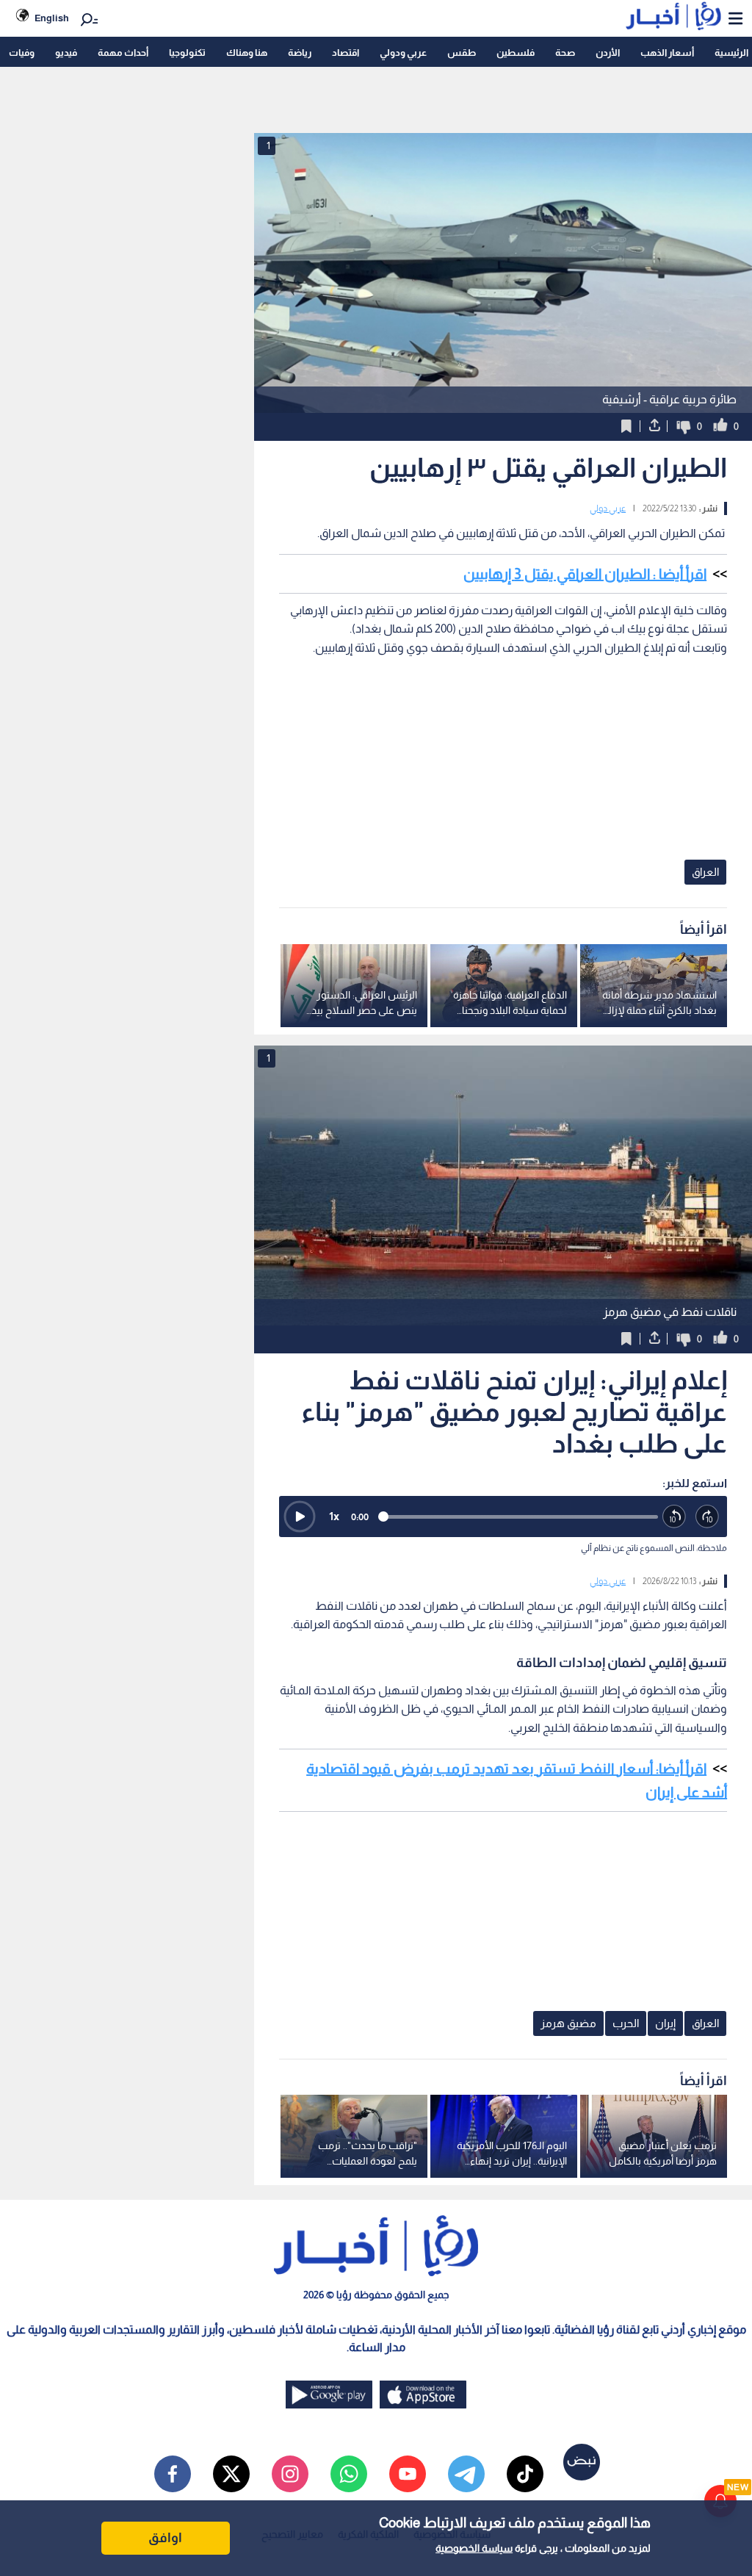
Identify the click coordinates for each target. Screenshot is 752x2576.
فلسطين (516, 53)
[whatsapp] (349, 2474)
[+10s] (708, 1517)
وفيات (22, 53)
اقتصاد (346, 53)
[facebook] (173, 2474)
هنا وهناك (247, 53)
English (52, 18)
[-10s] (675, 1517)
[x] (231, 2474)
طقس (462, 53)
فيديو (66, 53)
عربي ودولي (403, 53)
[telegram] (466, 2474)
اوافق (165, 2538)
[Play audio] (300, 1517)
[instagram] (290, 2474)
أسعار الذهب (667, 53)
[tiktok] (525, 2474)
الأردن (608, 53)
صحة (565, 53)
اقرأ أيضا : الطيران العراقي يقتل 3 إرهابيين (585, 574)
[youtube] (408, 2474)
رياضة (300, 53)
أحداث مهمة (123, 53)
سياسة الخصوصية (474, 2548)
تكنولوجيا (187, 53)
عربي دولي (608, 508)
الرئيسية (731, 53)
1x (334, 1516)
